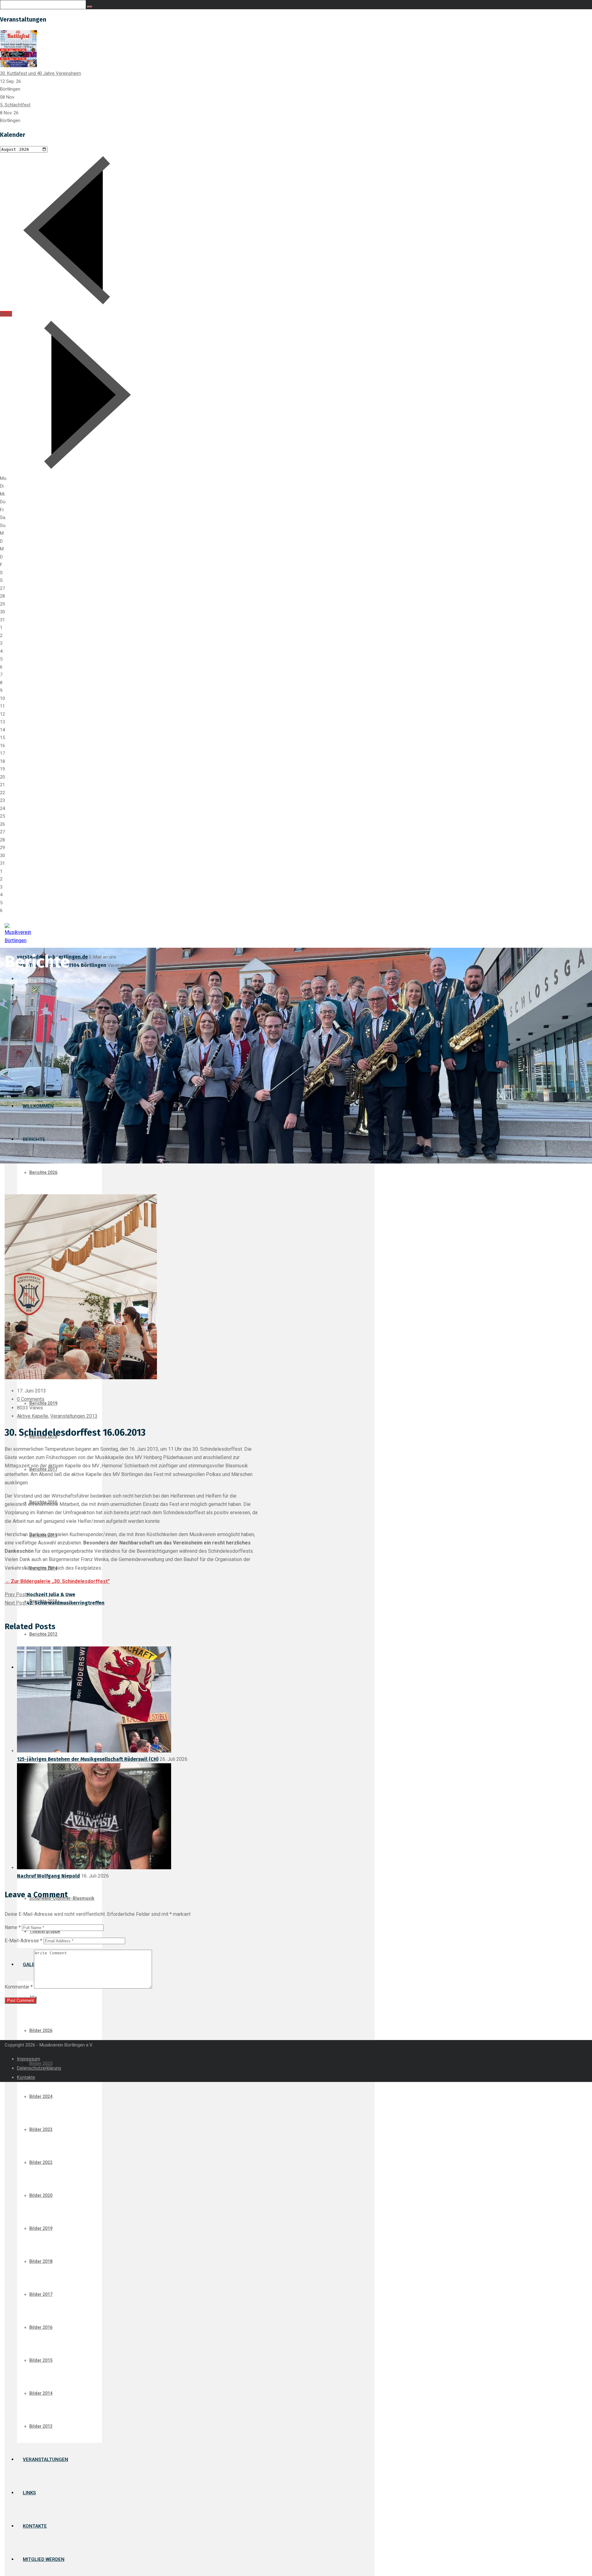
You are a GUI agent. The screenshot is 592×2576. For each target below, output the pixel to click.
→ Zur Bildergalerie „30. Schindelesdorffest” (57, 1581)
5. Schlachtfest (15, 105)
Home (11, 981)
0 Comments (31, 1399)
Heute (6, 314)
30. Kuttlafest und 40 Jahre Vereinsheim (41, 73)
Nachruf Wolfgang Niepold (48, 1876)
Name (13, 1927)
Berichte (28, 981)
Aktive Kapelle (33, 1416)
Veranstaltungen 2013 (74, 1416)
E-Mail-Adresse (23, 1941)
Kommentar (19, 1987)
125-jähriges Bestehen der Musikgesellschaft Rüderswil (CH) (88, 1759)
